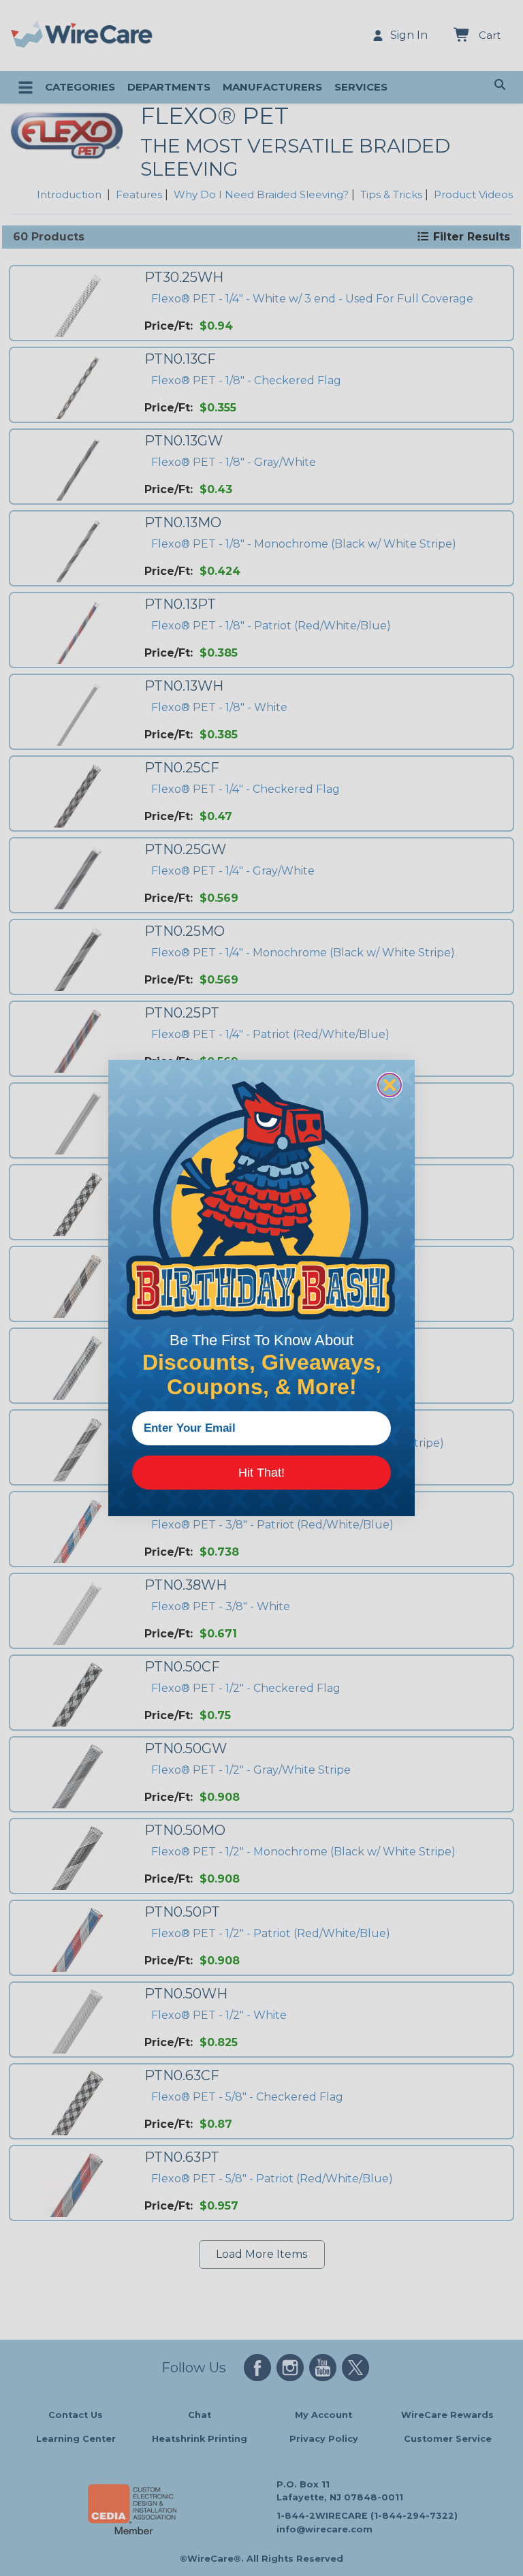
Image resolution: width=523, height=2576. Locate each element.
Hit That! (261, 1473)
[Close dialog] (390, 1085)
